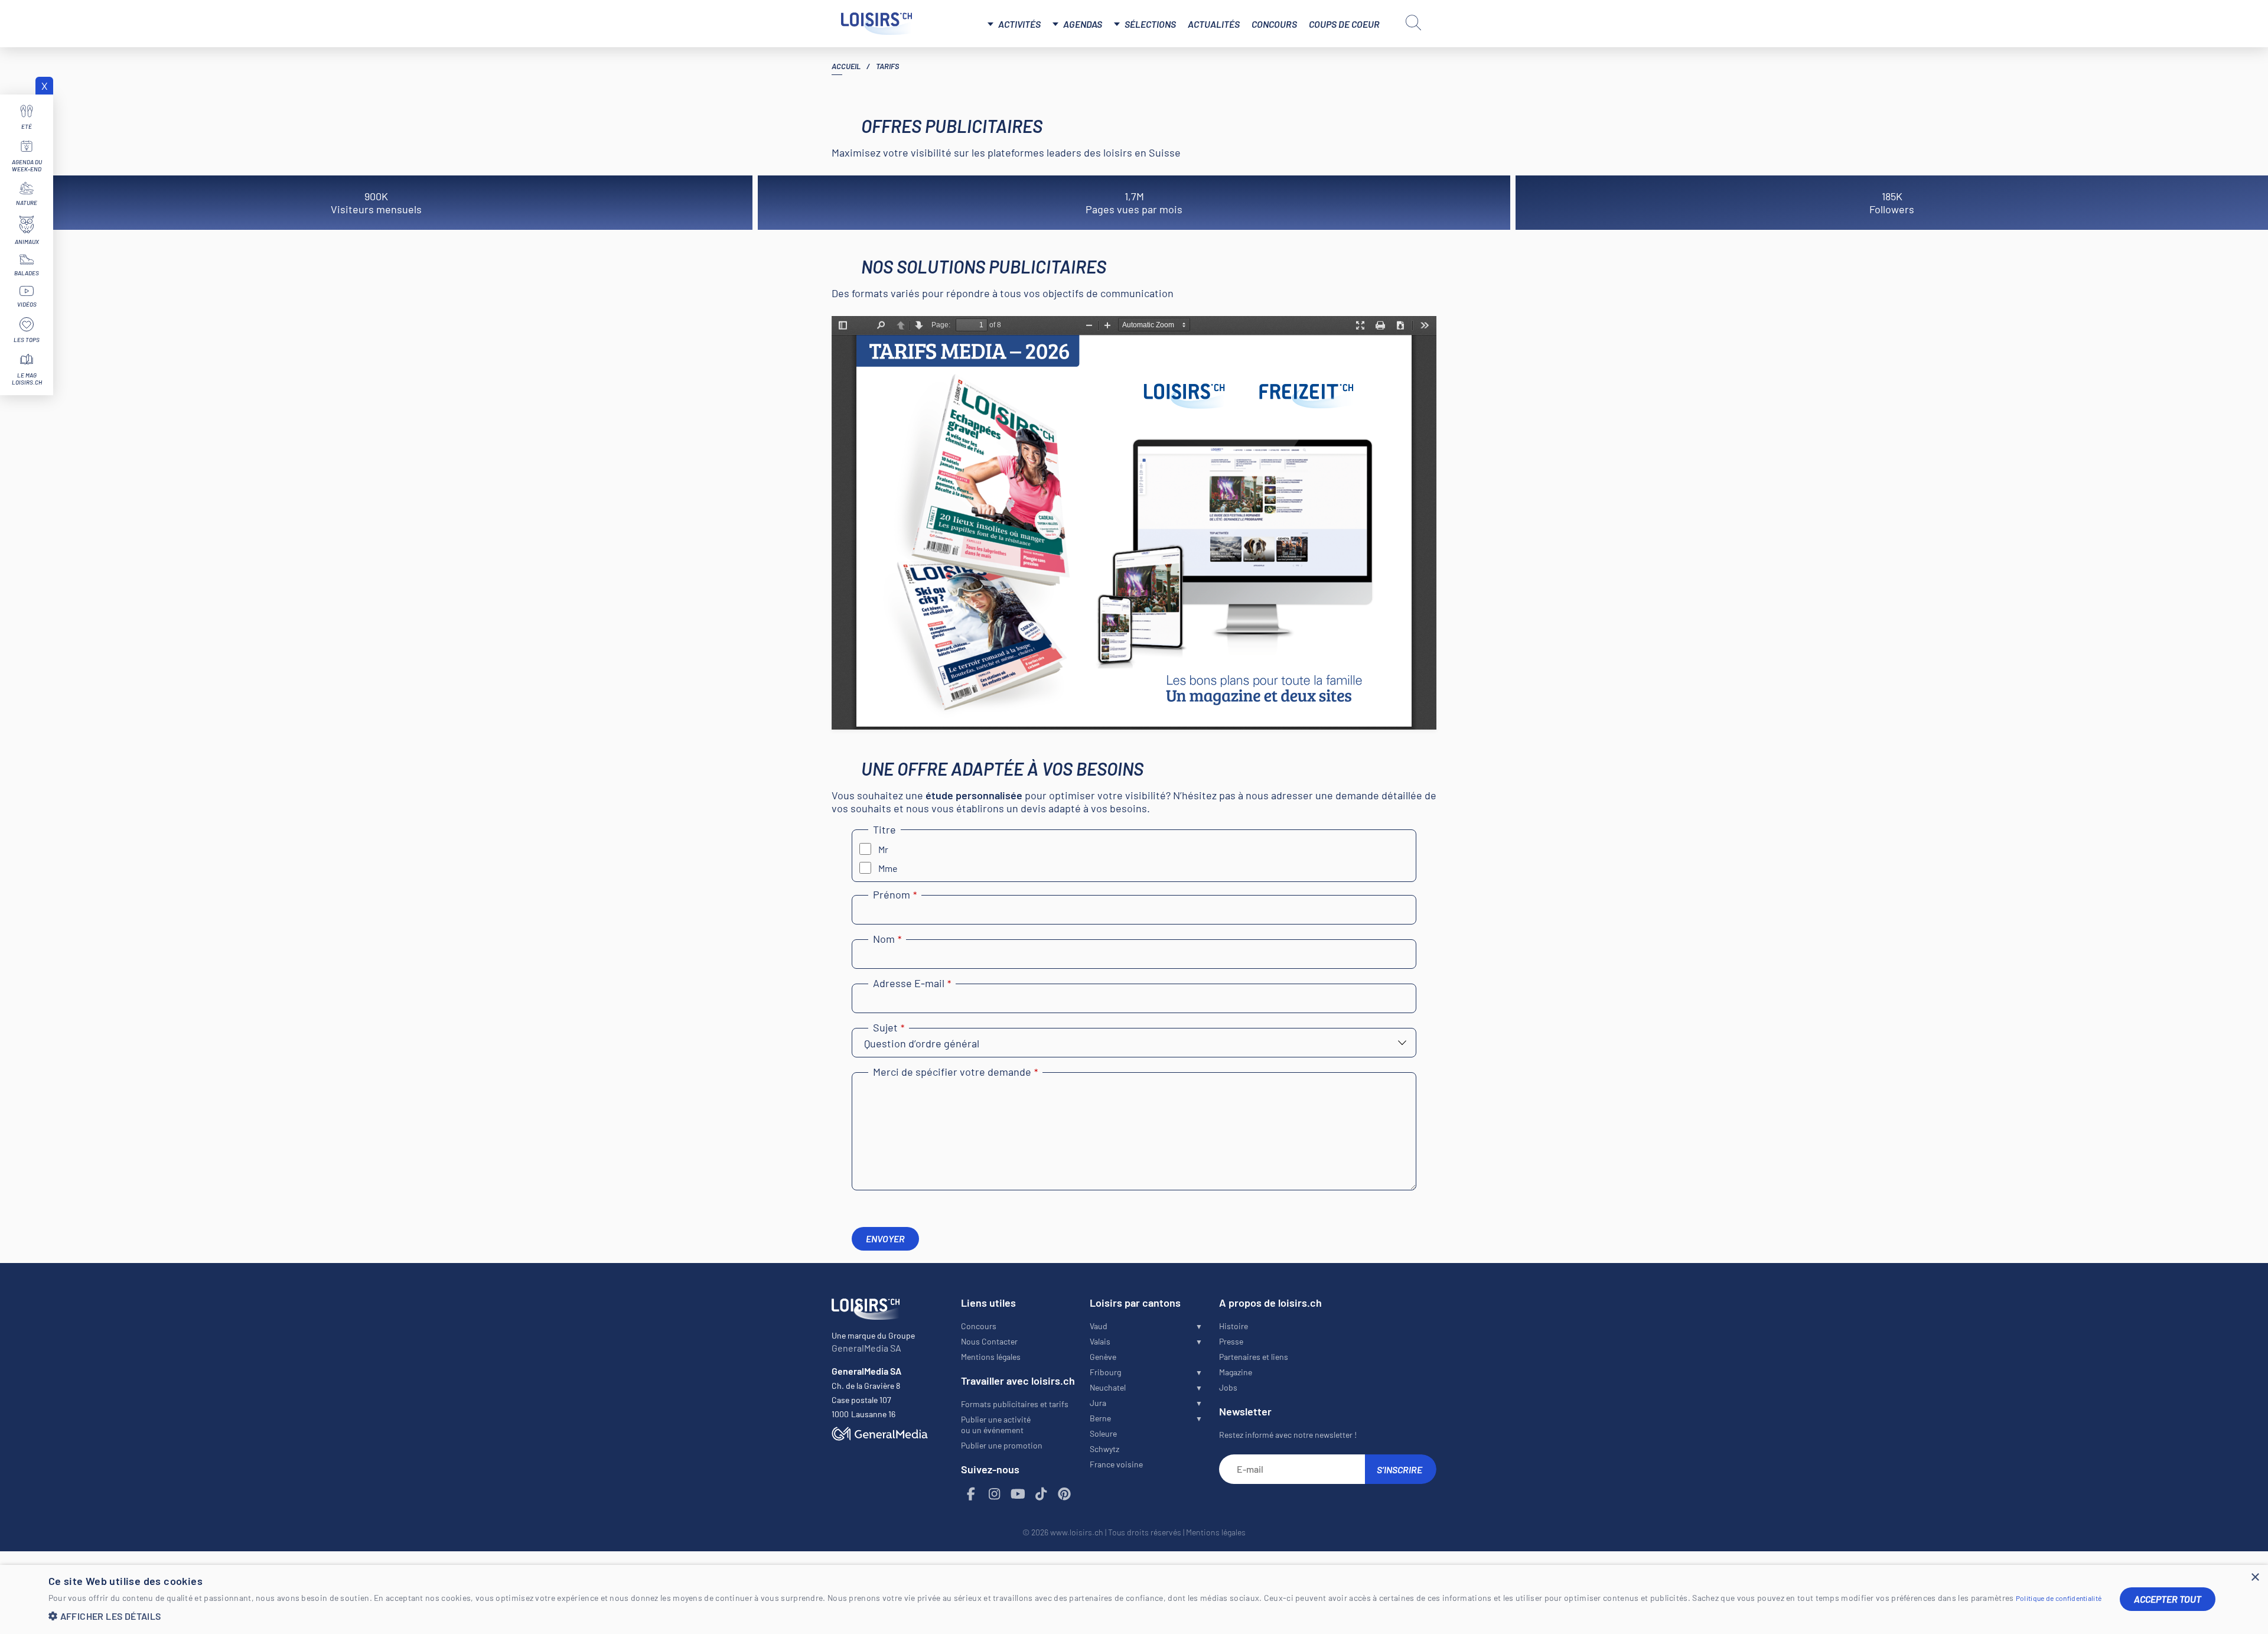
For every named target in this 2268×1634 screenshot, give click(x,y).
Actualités (1214, 24)
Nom (887, 939)
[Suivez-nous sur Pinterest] (1065, 1494)
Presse (1231, 1341)
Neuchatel (1108, 1387)
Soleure (1103, 1433)
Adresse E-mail (912, 983)
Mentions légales (991, 1357)
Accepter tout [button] (2168, 1599)
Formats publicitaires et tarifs (1015, 1404)
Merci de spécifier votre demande (955, 1072)
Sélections (1150, 24)
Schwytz (1104, 1449)
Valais (1100, 1341)
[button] (1075, 1616)
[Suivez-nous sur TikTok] (1041, 1494)
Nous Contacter (989, 1341)
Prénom (895, 894)
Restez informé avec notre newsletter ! (1288, 1435)
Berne (1100, 1418)
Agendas (1083, 24)
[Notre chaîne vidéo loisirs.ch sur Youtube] (1018, 1494)
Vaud (1099, 1326)
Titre (884, 829)
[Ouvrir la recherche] (1413, 22)
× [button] (2255, 1578)
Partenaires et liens (1254, 1357)
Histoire (1234, 1326)
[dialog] (1134, 1599)
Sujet (889, 1027)
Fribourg (1105, 1372)
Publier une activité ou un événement (996, 1425)
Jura (1098, 1403)
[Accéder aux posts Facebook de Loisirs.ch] (972, 1494)
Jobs (1228, 1387)
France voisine (1116, 1464)
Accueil (846, 66)
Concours (1274, 24)
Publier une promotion (1002, 1445)
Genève (1103, 1357)
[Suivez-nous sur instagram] (995, 1494)
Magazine (1236, 1372)
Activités (1019, 24)
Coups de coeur (1344, 24)
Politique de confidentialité (2059, 1598)
